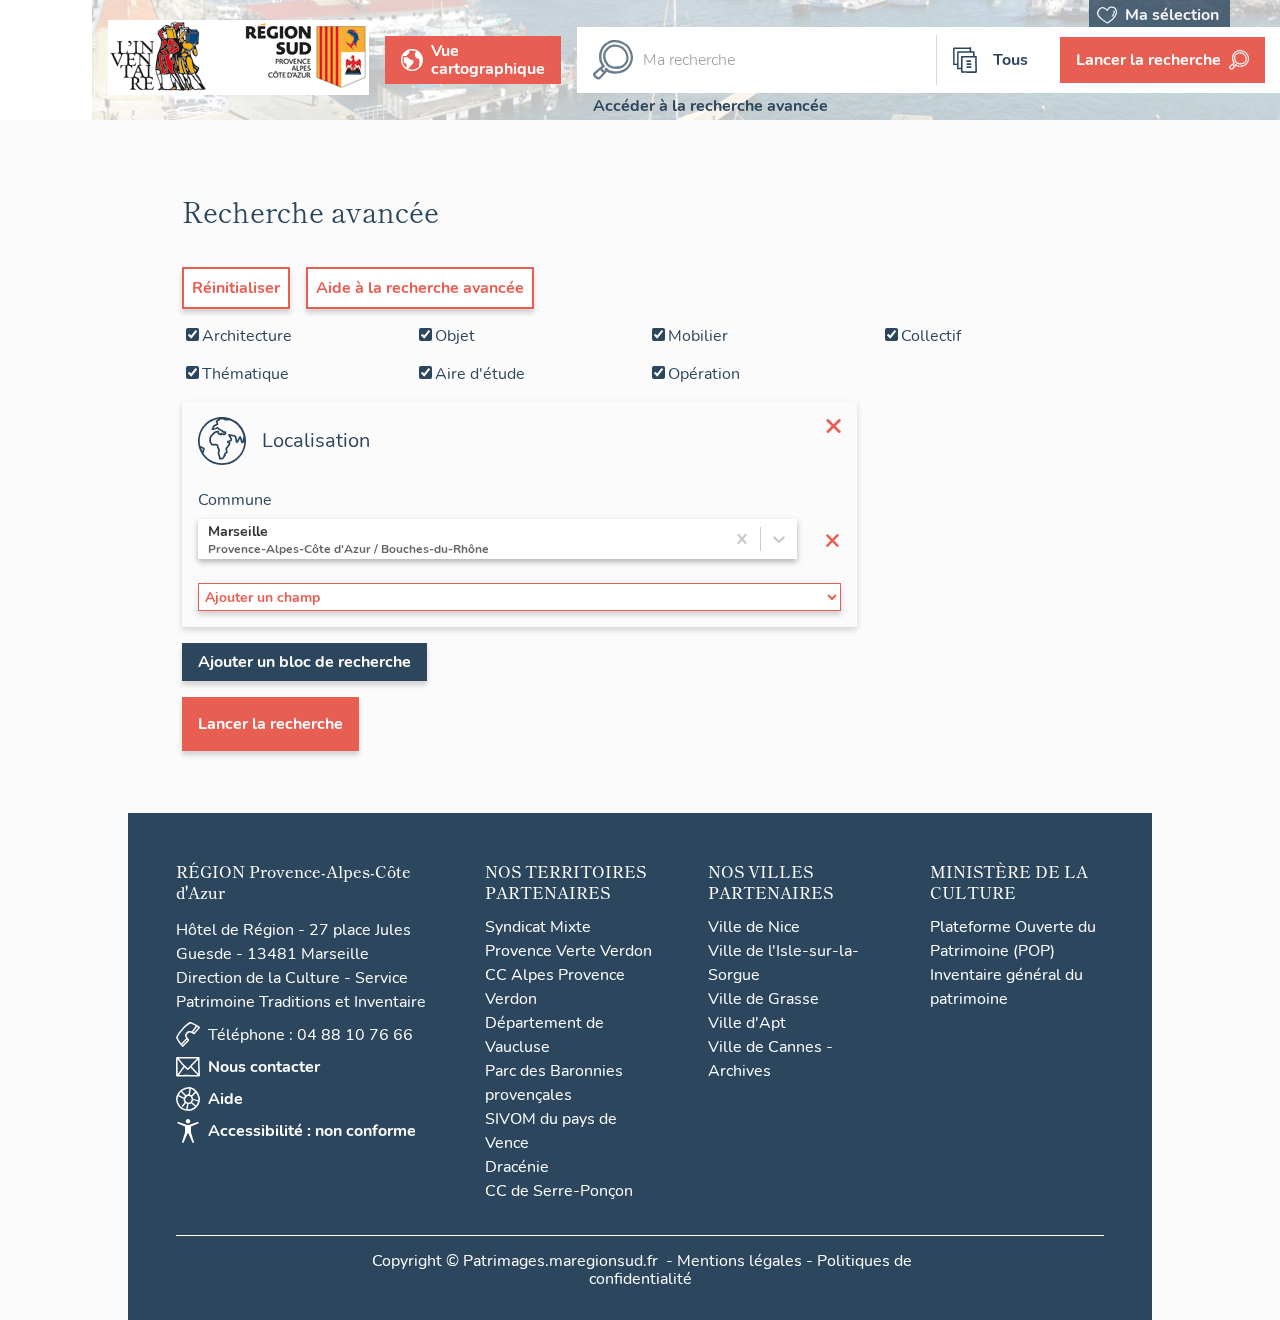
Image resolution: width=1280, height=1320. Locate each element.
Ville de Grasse (763, 999)
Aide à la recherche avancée (420, 288)
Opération (704, 374)
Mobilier (698, 336)
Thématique (245, 374)
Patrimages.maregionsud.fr (560, 1261)
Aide (225, 1099)
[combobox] (210, 539)
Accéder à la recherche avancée (710, 106)
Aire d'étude (480, 374)
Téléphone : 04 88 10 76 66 (310, 1035)
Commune (235, 500)
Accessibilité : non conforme (312, 1131)
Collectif (931, 336)
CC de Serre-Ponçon (559, 1191)
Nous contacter (264, 1067)
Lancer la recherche (270, 724)
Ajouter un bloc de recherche (304, 662)
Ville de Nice (754, 927)
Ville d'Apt (747, 1023)
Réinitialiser (236, 288)
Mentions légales (739, 1261)
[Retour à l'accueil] (46, 60)
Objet (455, 336)
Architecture (247, 336)
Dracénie (517, 1167)
